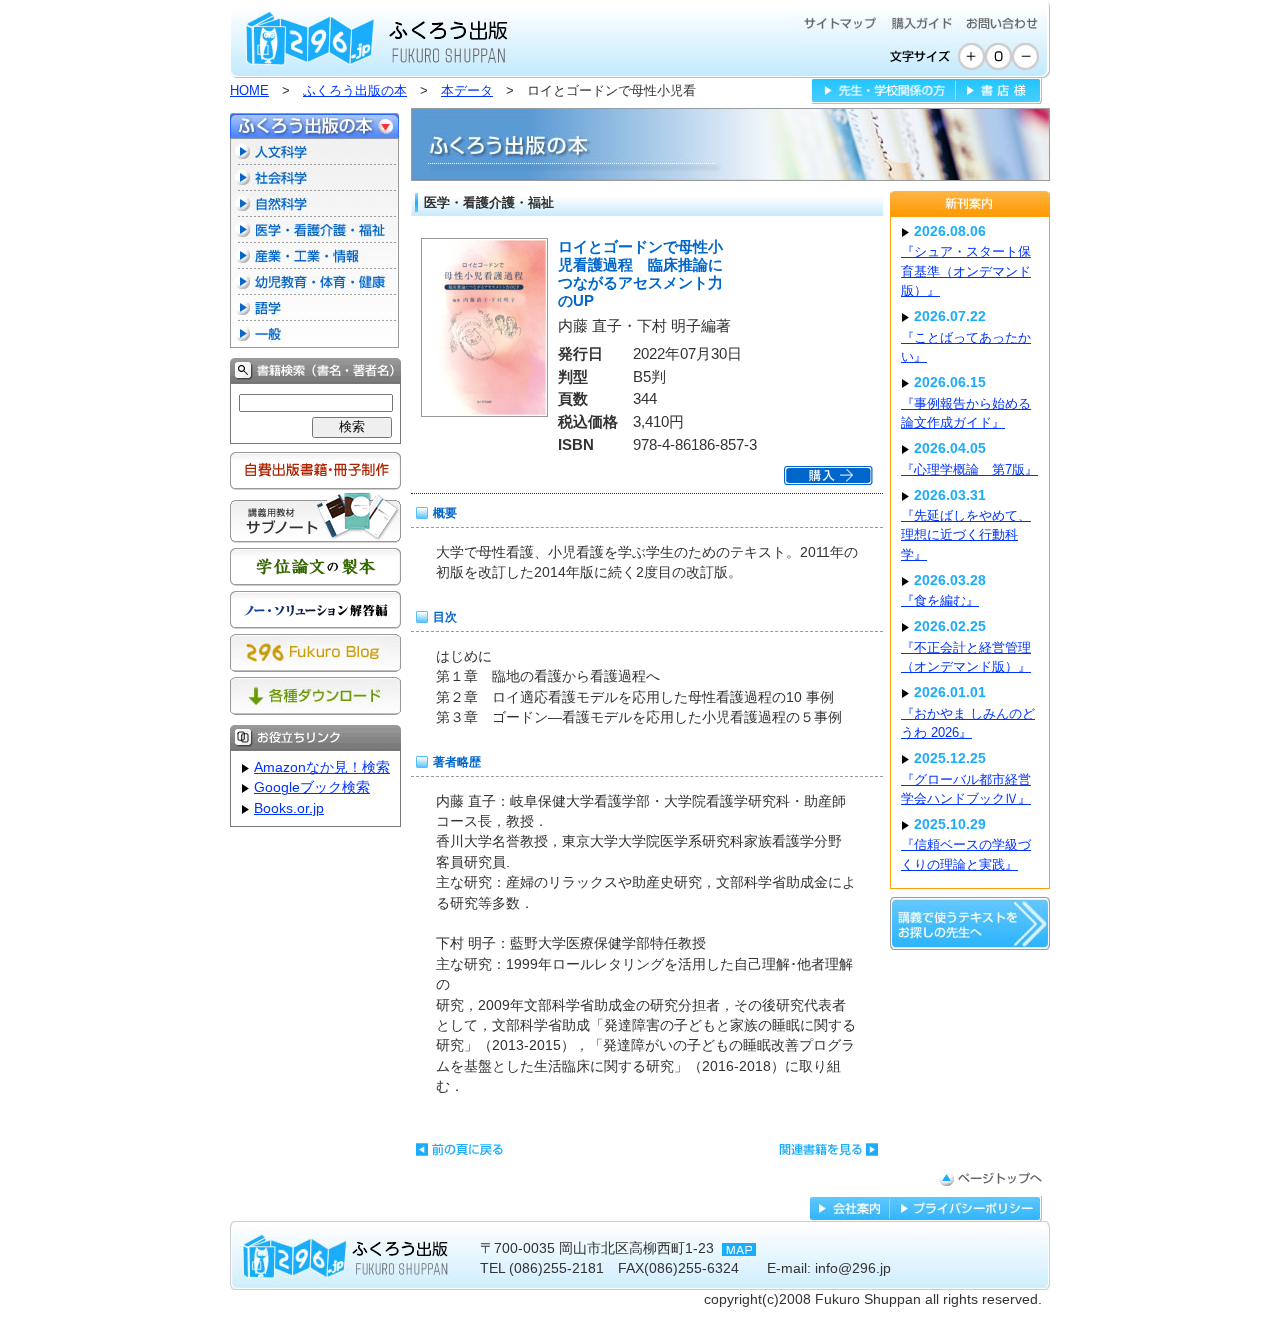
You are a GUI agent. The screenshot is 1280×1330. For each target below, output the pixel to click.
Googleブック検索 (312, 787)
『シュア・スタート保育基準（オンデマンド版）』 (966, 271)
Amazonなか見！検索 (322, 767)
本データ (467, 91)
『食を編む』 (940, 600)
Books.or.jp (289, 808)
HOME (249, 91)
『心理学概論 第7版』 (969, 469)
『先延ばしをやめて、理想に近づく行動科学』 (966, 535)
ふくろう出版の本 (355, 91)
